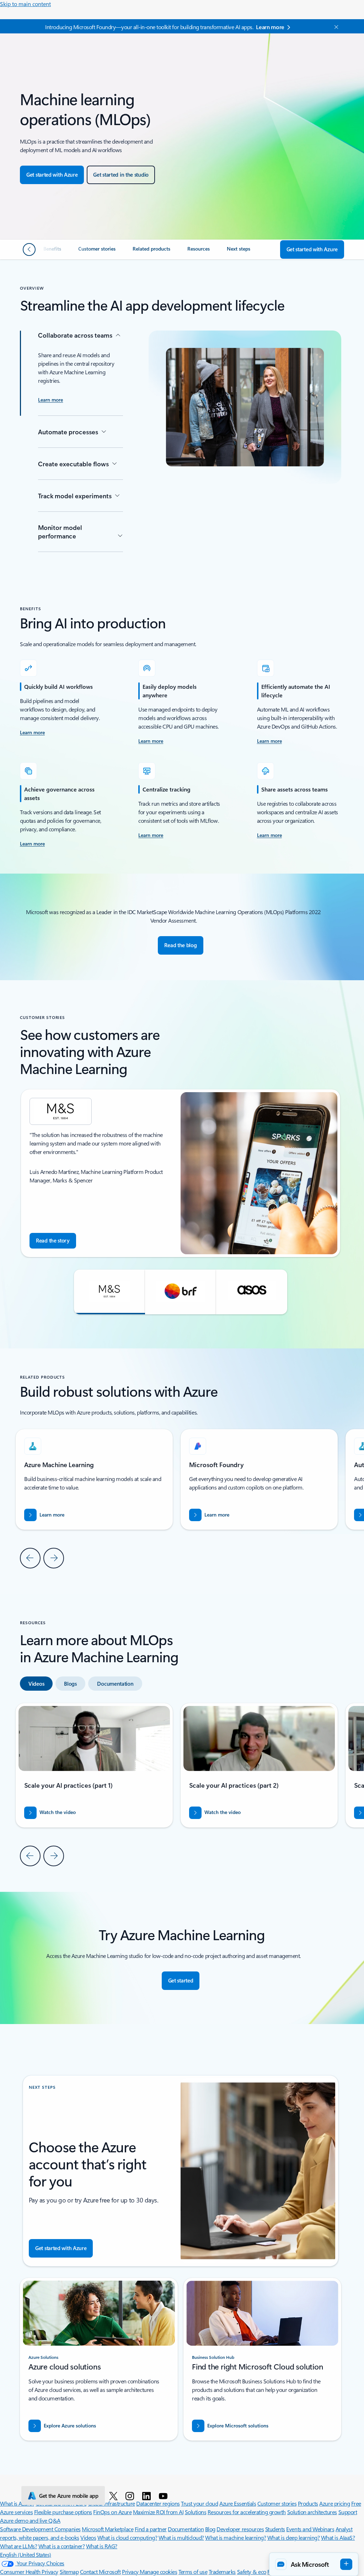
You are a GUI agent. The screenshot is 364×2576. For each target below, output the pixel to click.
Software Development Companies (40, 2529)
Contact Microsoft (100, 2572)
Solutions (196, 2512)
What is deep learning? (293, 2537)
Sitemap (69, 2572)
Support (348, 2512)
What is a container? (61, 2546)
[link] (52, 252)
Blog (210, 2529)
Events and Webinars (310, 2529)
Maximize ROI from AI (158, 2512)
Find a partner (151, 2529)
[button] (109, 1292)
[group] (181, 1173)
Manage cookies (158, 2572)
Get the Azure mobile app (69, 2496)
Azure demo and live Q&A (30, 2520)
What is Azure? (17, 2503)
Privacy (131, 2572)
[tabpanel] (181, 1784)
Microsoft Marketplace (108, 2529)
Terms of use (193, 2572)
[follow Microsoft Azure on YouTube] (164, 2496)
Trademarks (222, 2572)
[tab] (36, 1684)
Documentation (186, 2529)
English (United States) (26, 2554)
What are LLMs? (18, 2546)
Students (275, 2529)
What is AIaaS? (338, 2537)
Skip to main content (25, 4)
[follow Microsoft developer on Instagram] (131, 2496)
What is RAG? (102, 2546)
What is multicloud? (181, 2537)
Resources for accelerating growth (247, 2512)
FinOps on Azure (112, 2512)
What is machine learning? (235, 2537)
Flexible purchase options (63, 2512)
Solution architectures (312, 2512)
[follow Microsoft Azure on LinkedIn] (148, 2496)
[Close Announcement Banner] (334, 27)
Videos (88, 2537)
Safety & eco (252, 2572)
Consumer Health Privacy (29, 2572)
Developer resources (240, 2529)
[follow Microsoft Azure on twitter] (115, 2496)
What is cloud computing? (127, 2537)
